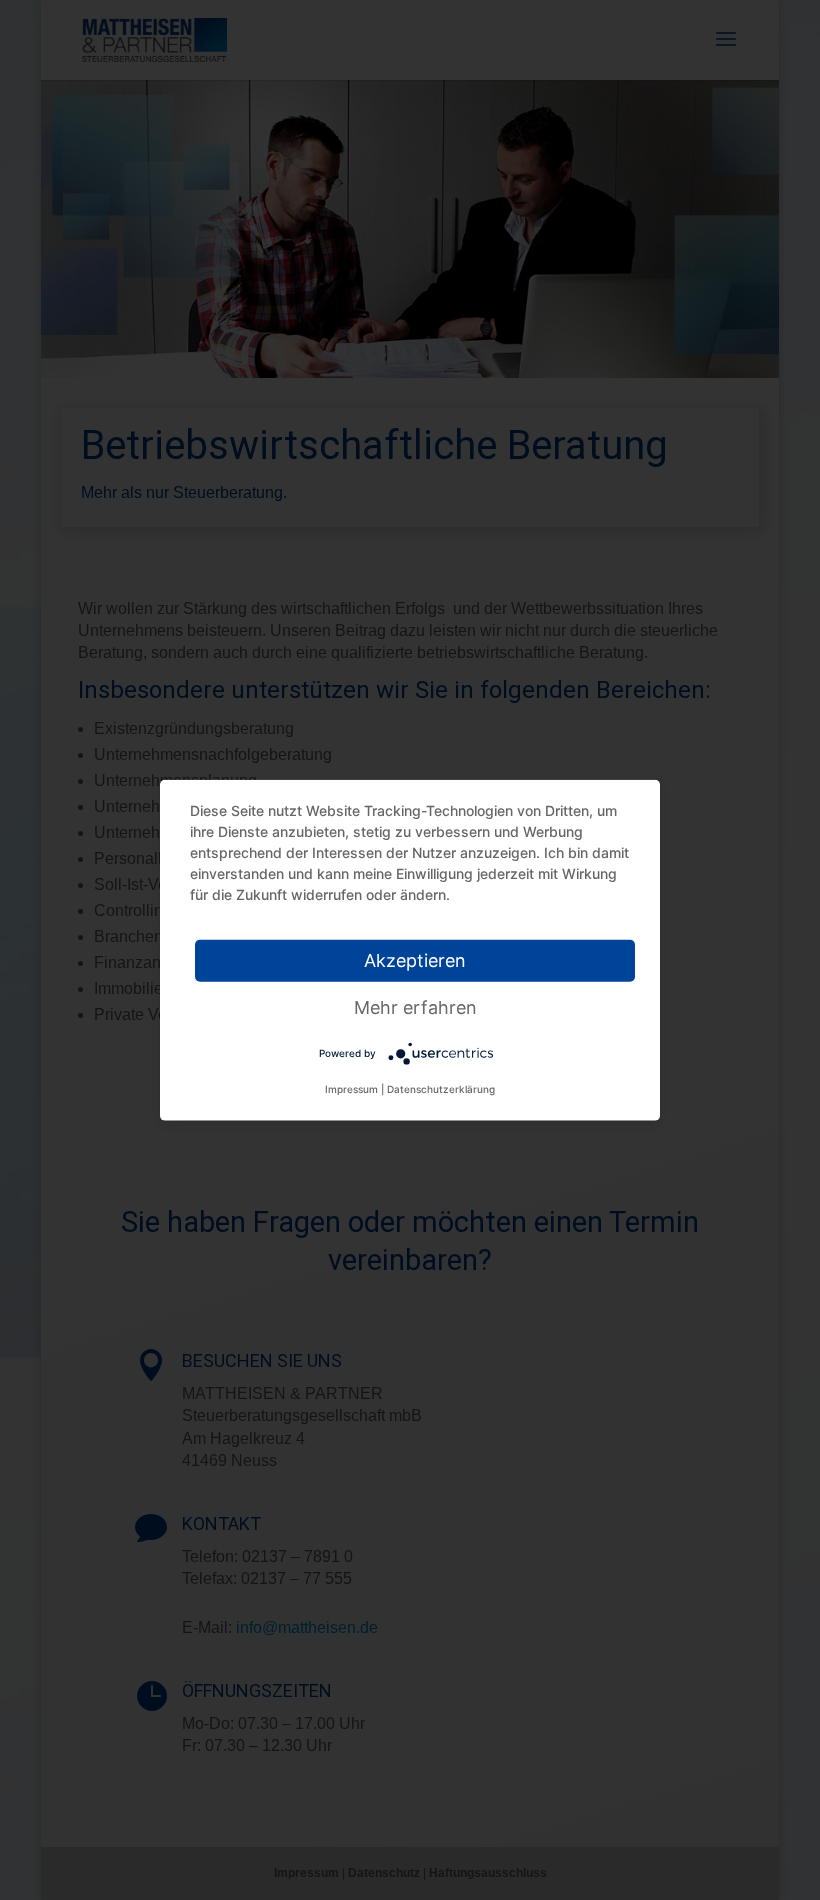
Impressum (351, 1089)
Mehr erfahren (415, 1007)
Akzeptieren (415, 960)
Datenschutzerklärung (441, 1089)
